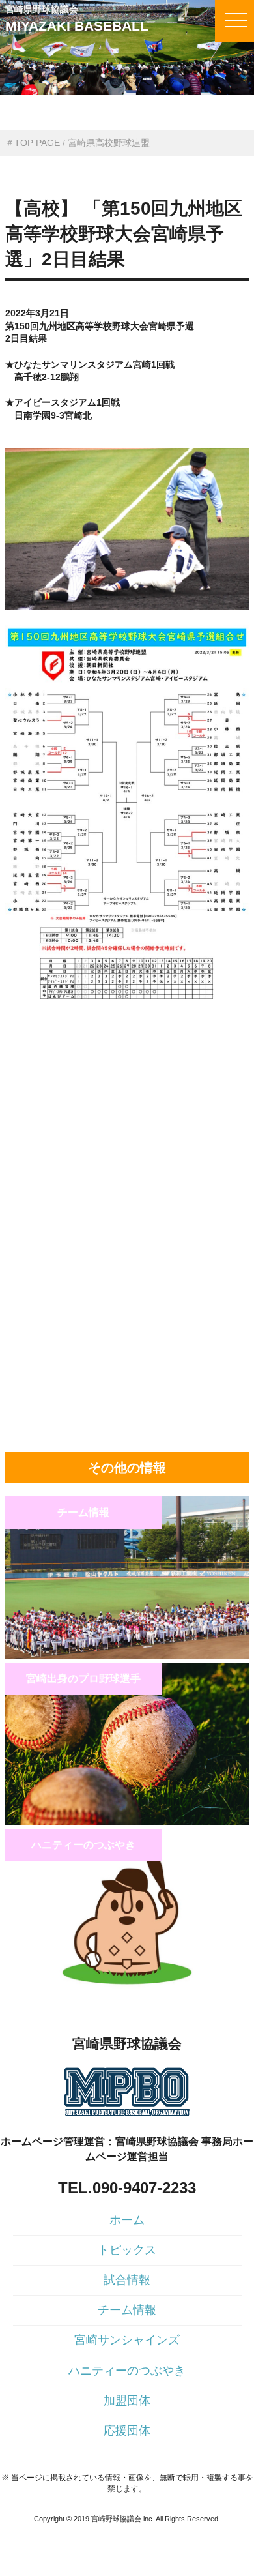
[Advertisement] (127, 1100)
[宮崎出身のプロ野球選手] (127, 1822)
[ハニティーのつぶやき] (127, 1988)
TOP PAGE (37, 143)
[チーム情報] (127, 1655)
